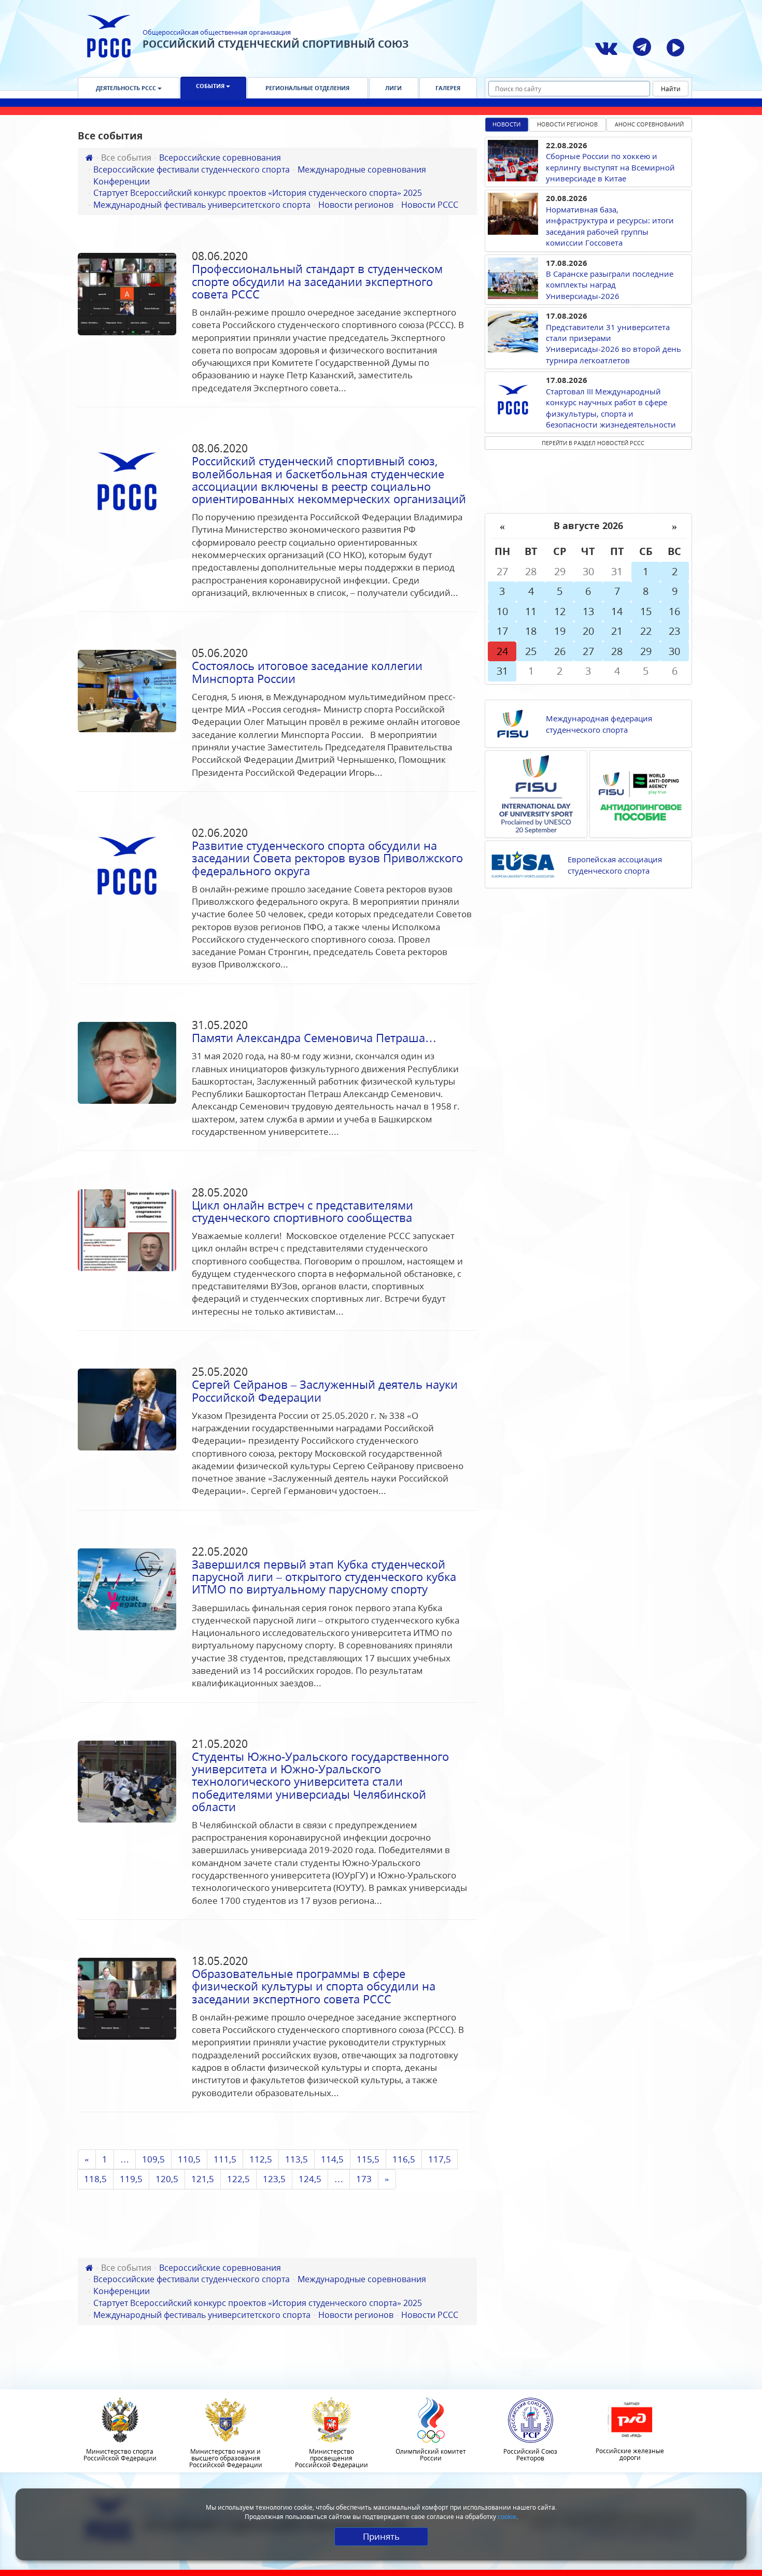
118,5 (95, 2179)
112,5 (261, 2159)
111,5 (225, 2159)
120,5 (167, 2179)
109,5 (153, 2159)
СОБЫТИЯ (211, 86)
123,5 (274, 2179)
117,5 (440, 2159)
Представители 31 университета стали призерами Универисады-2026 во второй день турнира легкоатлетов (613, 344)
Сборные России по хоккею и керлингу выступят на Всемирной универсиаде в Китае (610, 167)
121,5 (203, 2179)
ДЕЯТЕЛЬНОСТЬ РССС (127, 88)
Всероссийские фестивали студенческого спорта (192, 169)
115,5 (368, 2159)
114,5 (332, 2159)
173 (364, 2179)
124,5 (310, 2179)
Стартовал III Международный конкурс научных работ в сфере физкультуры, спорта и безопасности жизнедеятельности (611, 408)
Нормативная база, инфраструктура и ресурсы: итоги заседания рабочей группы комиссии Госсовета (610, 226)
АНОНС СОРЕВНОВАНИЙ (649, 124)
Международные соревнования (362, 169)
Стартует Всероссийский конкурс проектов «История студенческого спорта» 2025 (258, 193)
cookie (507, 2517)
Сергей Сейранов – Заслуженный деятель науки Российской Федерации (325, 1390)
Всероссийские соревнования (220, 158)
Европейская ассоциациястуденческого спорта (615, 865)
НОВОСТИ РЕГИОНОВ (567, 124)
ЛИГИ (393, 88)
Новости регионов (356, 205)
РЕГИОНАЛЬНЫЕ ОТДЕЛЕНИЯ (307, 88)
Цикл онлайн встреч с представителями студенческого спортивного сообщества (302, 1211)
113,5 (297, 2159)
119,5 (131, 2179)
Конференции (122, 181)
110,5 (189, 2159)
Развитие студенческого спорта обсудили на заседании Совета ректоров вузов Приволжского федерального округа (327, 858)
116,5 (404, 2159)
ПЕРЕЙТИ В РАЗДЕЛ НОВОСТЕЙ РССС (593, 443)
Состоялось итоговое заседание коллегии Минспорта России (307, 672)
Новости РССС (430, 205)
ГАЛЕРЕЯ (448, 88)
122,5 (238, 2179)
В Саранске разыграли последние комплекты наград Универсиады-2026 (610, 285)
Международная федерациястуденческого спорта (599, 724)
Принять (381, 2536)
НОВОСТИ (506, 124)
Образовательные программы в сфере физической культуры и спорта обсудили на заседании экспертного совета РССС (314, 1986)
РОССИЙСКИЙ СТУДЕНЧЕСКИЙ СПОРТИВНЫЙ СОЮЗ (276, 44)
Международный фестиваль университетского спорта (202, 205)
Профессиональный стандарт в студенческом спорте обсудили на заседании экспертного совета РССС (317, 281)
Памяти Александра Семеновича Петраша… (314, 1037)
